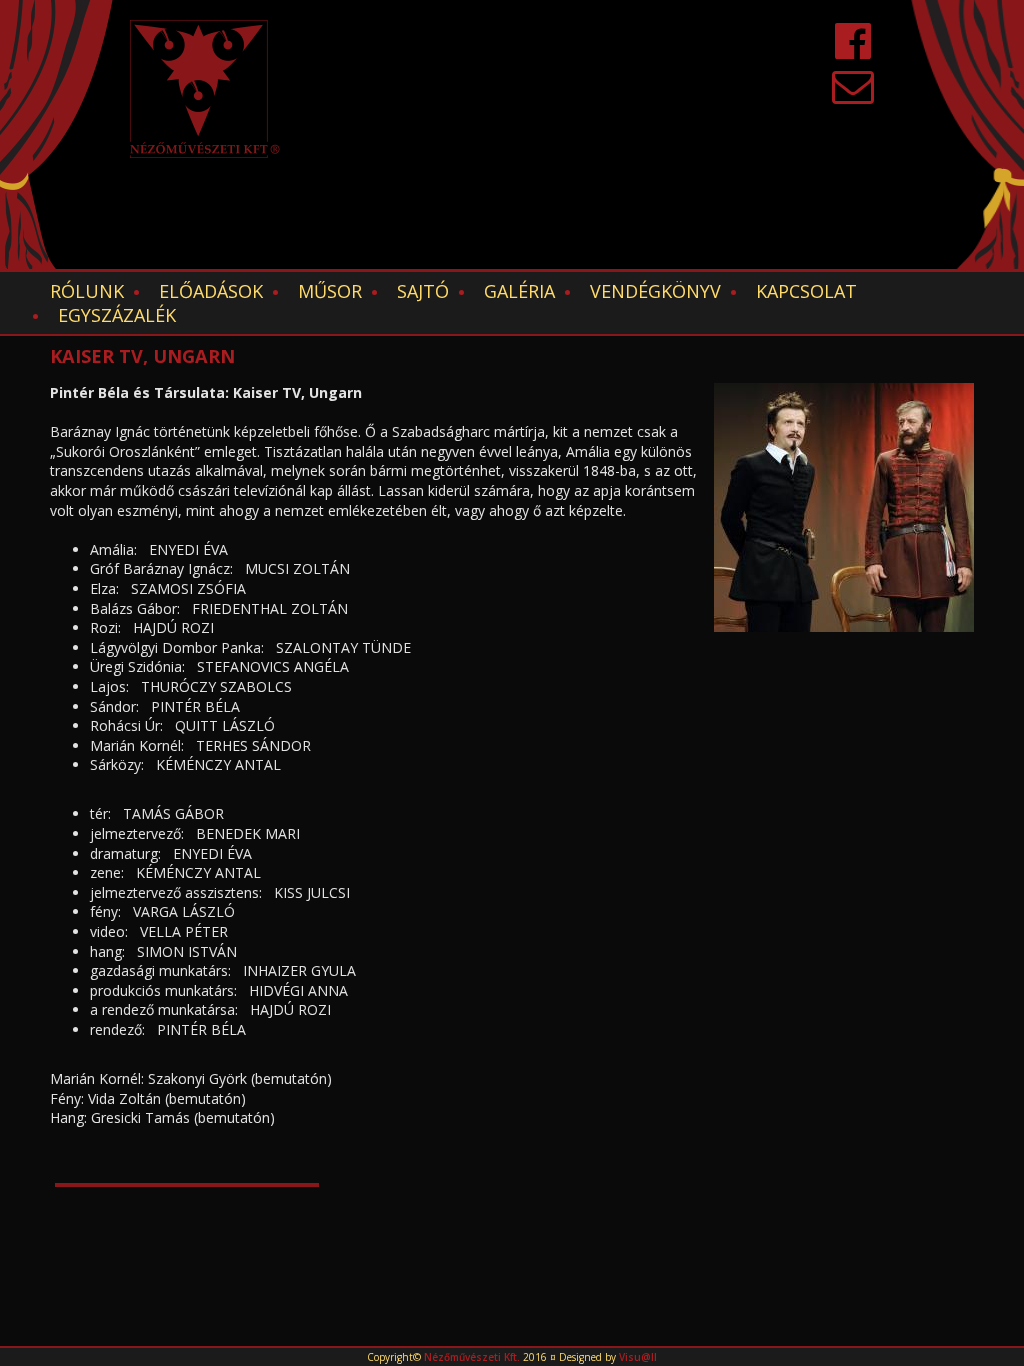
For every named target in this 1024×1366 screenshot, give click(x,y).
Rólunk (87, 291)
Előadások (211, 291)
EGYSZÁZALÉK (117, 315)
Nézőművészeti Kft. (472, 1357)
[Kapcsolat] (853, 95)
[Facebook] (853, 50)
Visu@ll (638, 1357)
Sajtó (423, 291)
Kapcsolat (806, 291)
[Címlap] (205, 89)
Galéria (519, 291)
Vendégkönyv (655, 291)
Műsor (330, 291)
